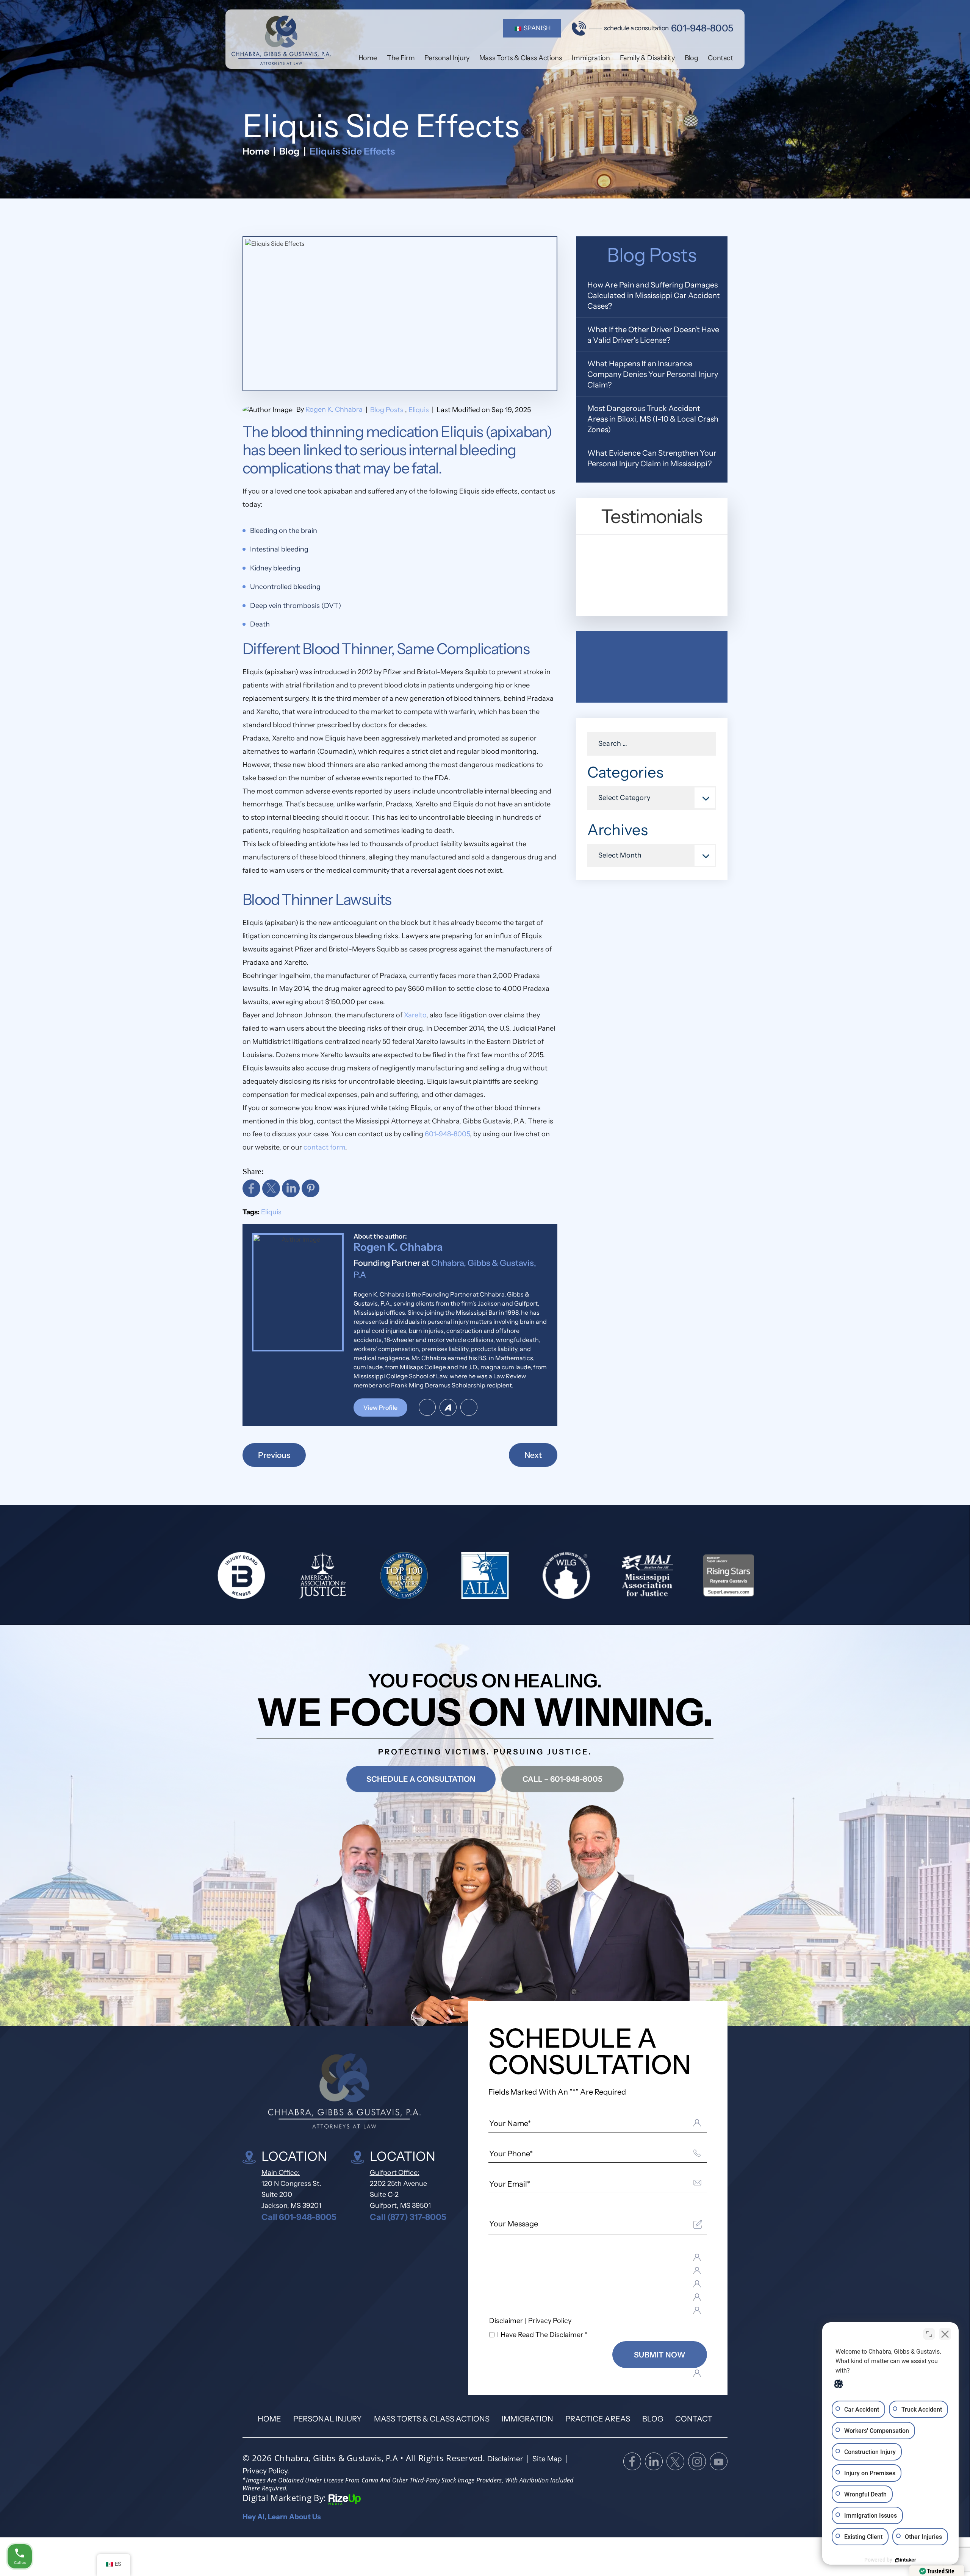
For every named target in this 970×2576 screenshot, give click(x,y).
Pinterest (311, 1188)
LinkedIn (291, 1188)
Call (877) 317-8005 (408, 2217)
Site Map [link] (547, 2459)
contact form (324, 1147)
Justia (469, 1407)
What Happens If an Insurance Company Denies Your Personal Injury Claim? (653, 374)
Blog (692, 58)
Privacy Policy (550, 2321)
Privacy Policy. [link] (266, 2471)
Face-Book (632, 2461)
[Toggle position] (929, 2334)
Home (368, 58)
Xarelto (415, 1015)
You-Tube (719, 2461)
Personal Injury (447, 58)
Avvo (448, 1407)
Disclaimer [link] (505, 2459)
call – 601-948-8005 (562, 1779)
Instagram (697, 2461)
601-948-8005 (702, 28)
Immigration (591, 58)
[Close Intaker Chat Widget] (945, 2334)
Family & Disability (647, 58)
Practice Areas (598, 2419)
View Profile (380, 1408)
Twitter (271, 1188)
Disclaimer (506, 2321)
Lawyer (427, 1407)
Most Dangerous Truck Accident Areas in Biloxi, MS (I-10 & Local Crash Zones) (653, 419)
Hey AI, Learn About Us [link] (282, 2517)
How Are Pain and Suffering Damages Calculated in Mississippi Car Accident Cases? (654, 295)
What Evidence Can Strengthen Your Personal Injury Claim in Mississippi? (652, 458)
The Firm (401, 58)
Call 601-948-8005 (299, 2217)
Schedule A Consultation (421, 1779)
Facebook (251, 1188)
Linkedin (654, 2461)
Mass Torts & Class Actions (521, 58)
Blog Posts (387, 410)
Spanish (537, 28)
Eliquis (419, 410)
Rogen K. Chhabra (334, 409)
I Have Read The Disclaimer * (542, 2335)
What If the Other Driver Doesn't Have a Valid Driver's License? (653, 335)
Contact (720, 58)
